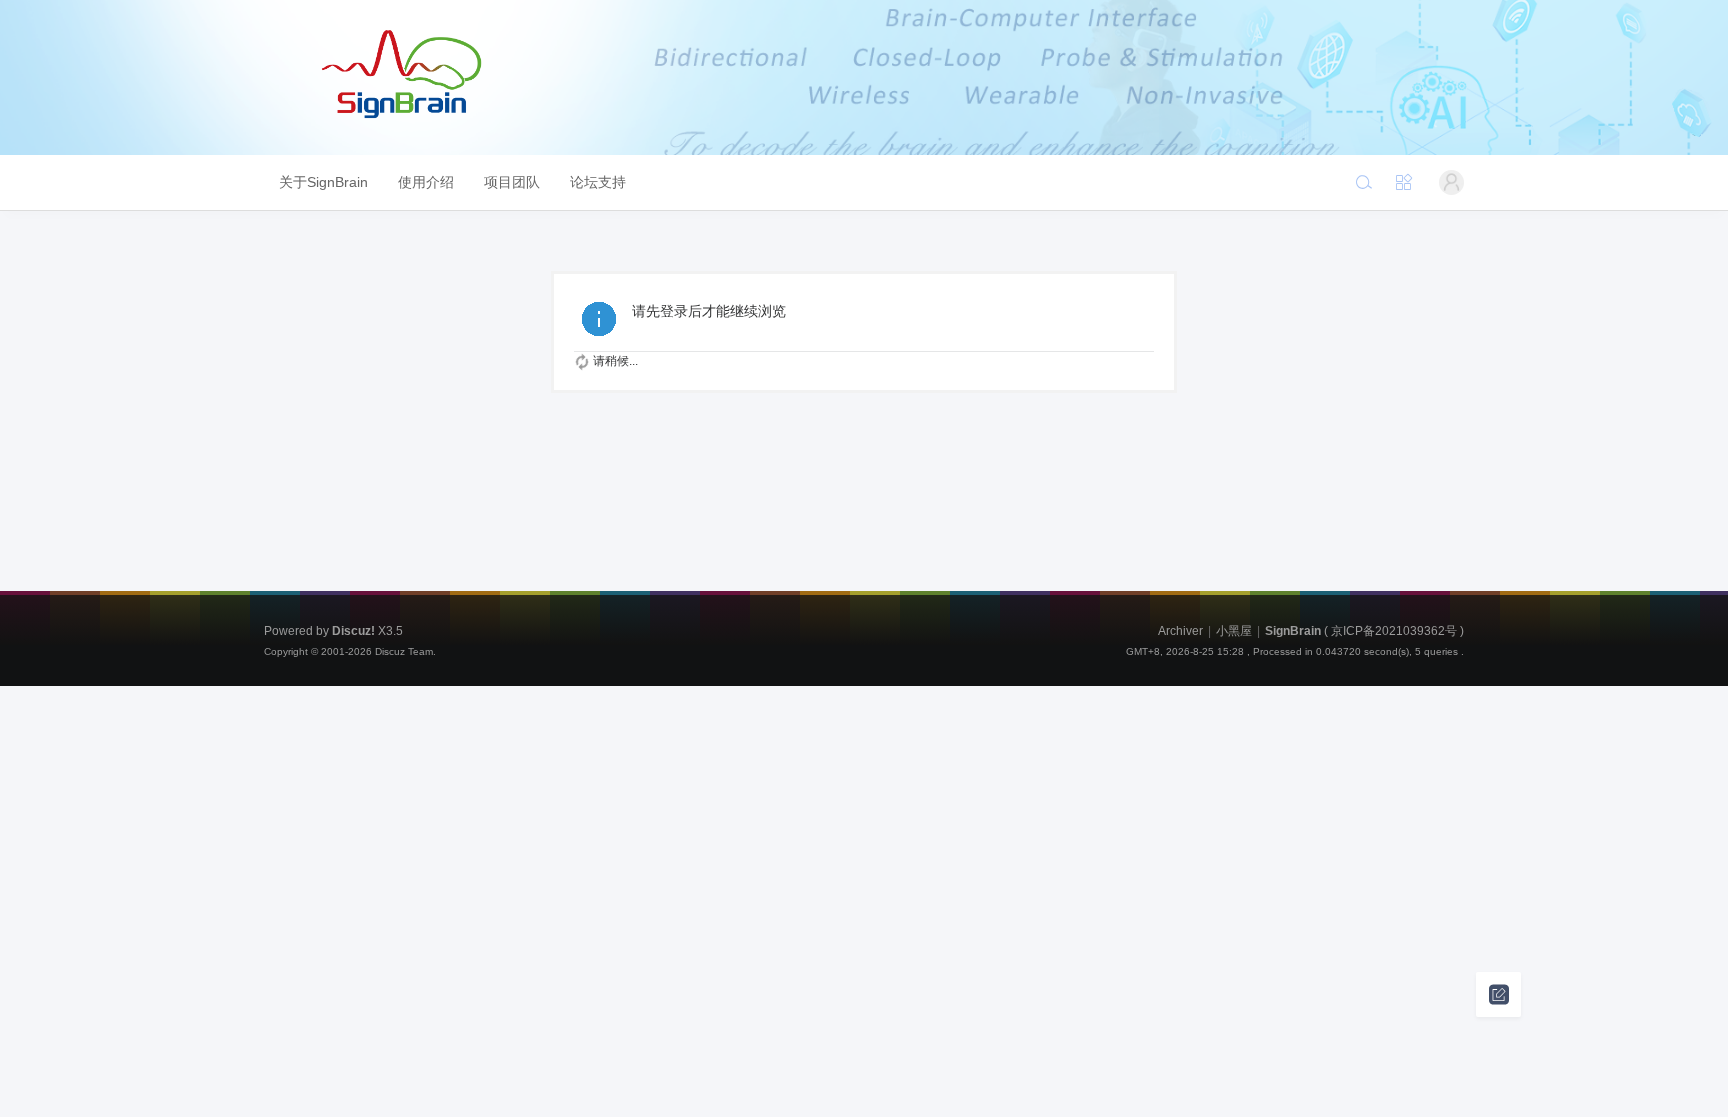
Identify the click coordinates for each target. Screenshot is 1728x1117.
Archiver (1180, 631)
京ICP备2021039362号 (1394, 631)
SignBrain (1293, 631)
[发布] (1498, 994)
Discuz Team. (405, 651)
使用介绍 (426, 182)
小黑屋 (1234, 631)
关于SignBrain (323, 182)
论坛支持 (598, 182)
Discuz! (353, 631)
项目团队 (512, 182)
